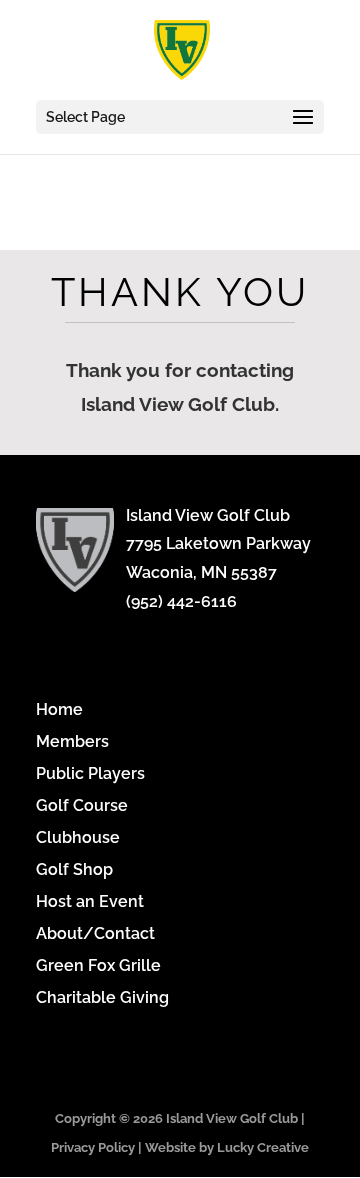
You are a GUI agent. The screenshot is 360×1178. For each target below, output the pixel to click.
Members (72, 741)
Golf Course (82, 805)
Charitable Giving (102, 997)
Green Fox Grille (98, 965)
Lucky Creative (263, 1147)
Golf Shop (74, 869)
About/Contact (95, 933)
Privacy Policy (93, 1147)
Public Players (90, 773)
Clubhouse (78, 837)
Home (59, 709)
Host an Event (90, 901)
